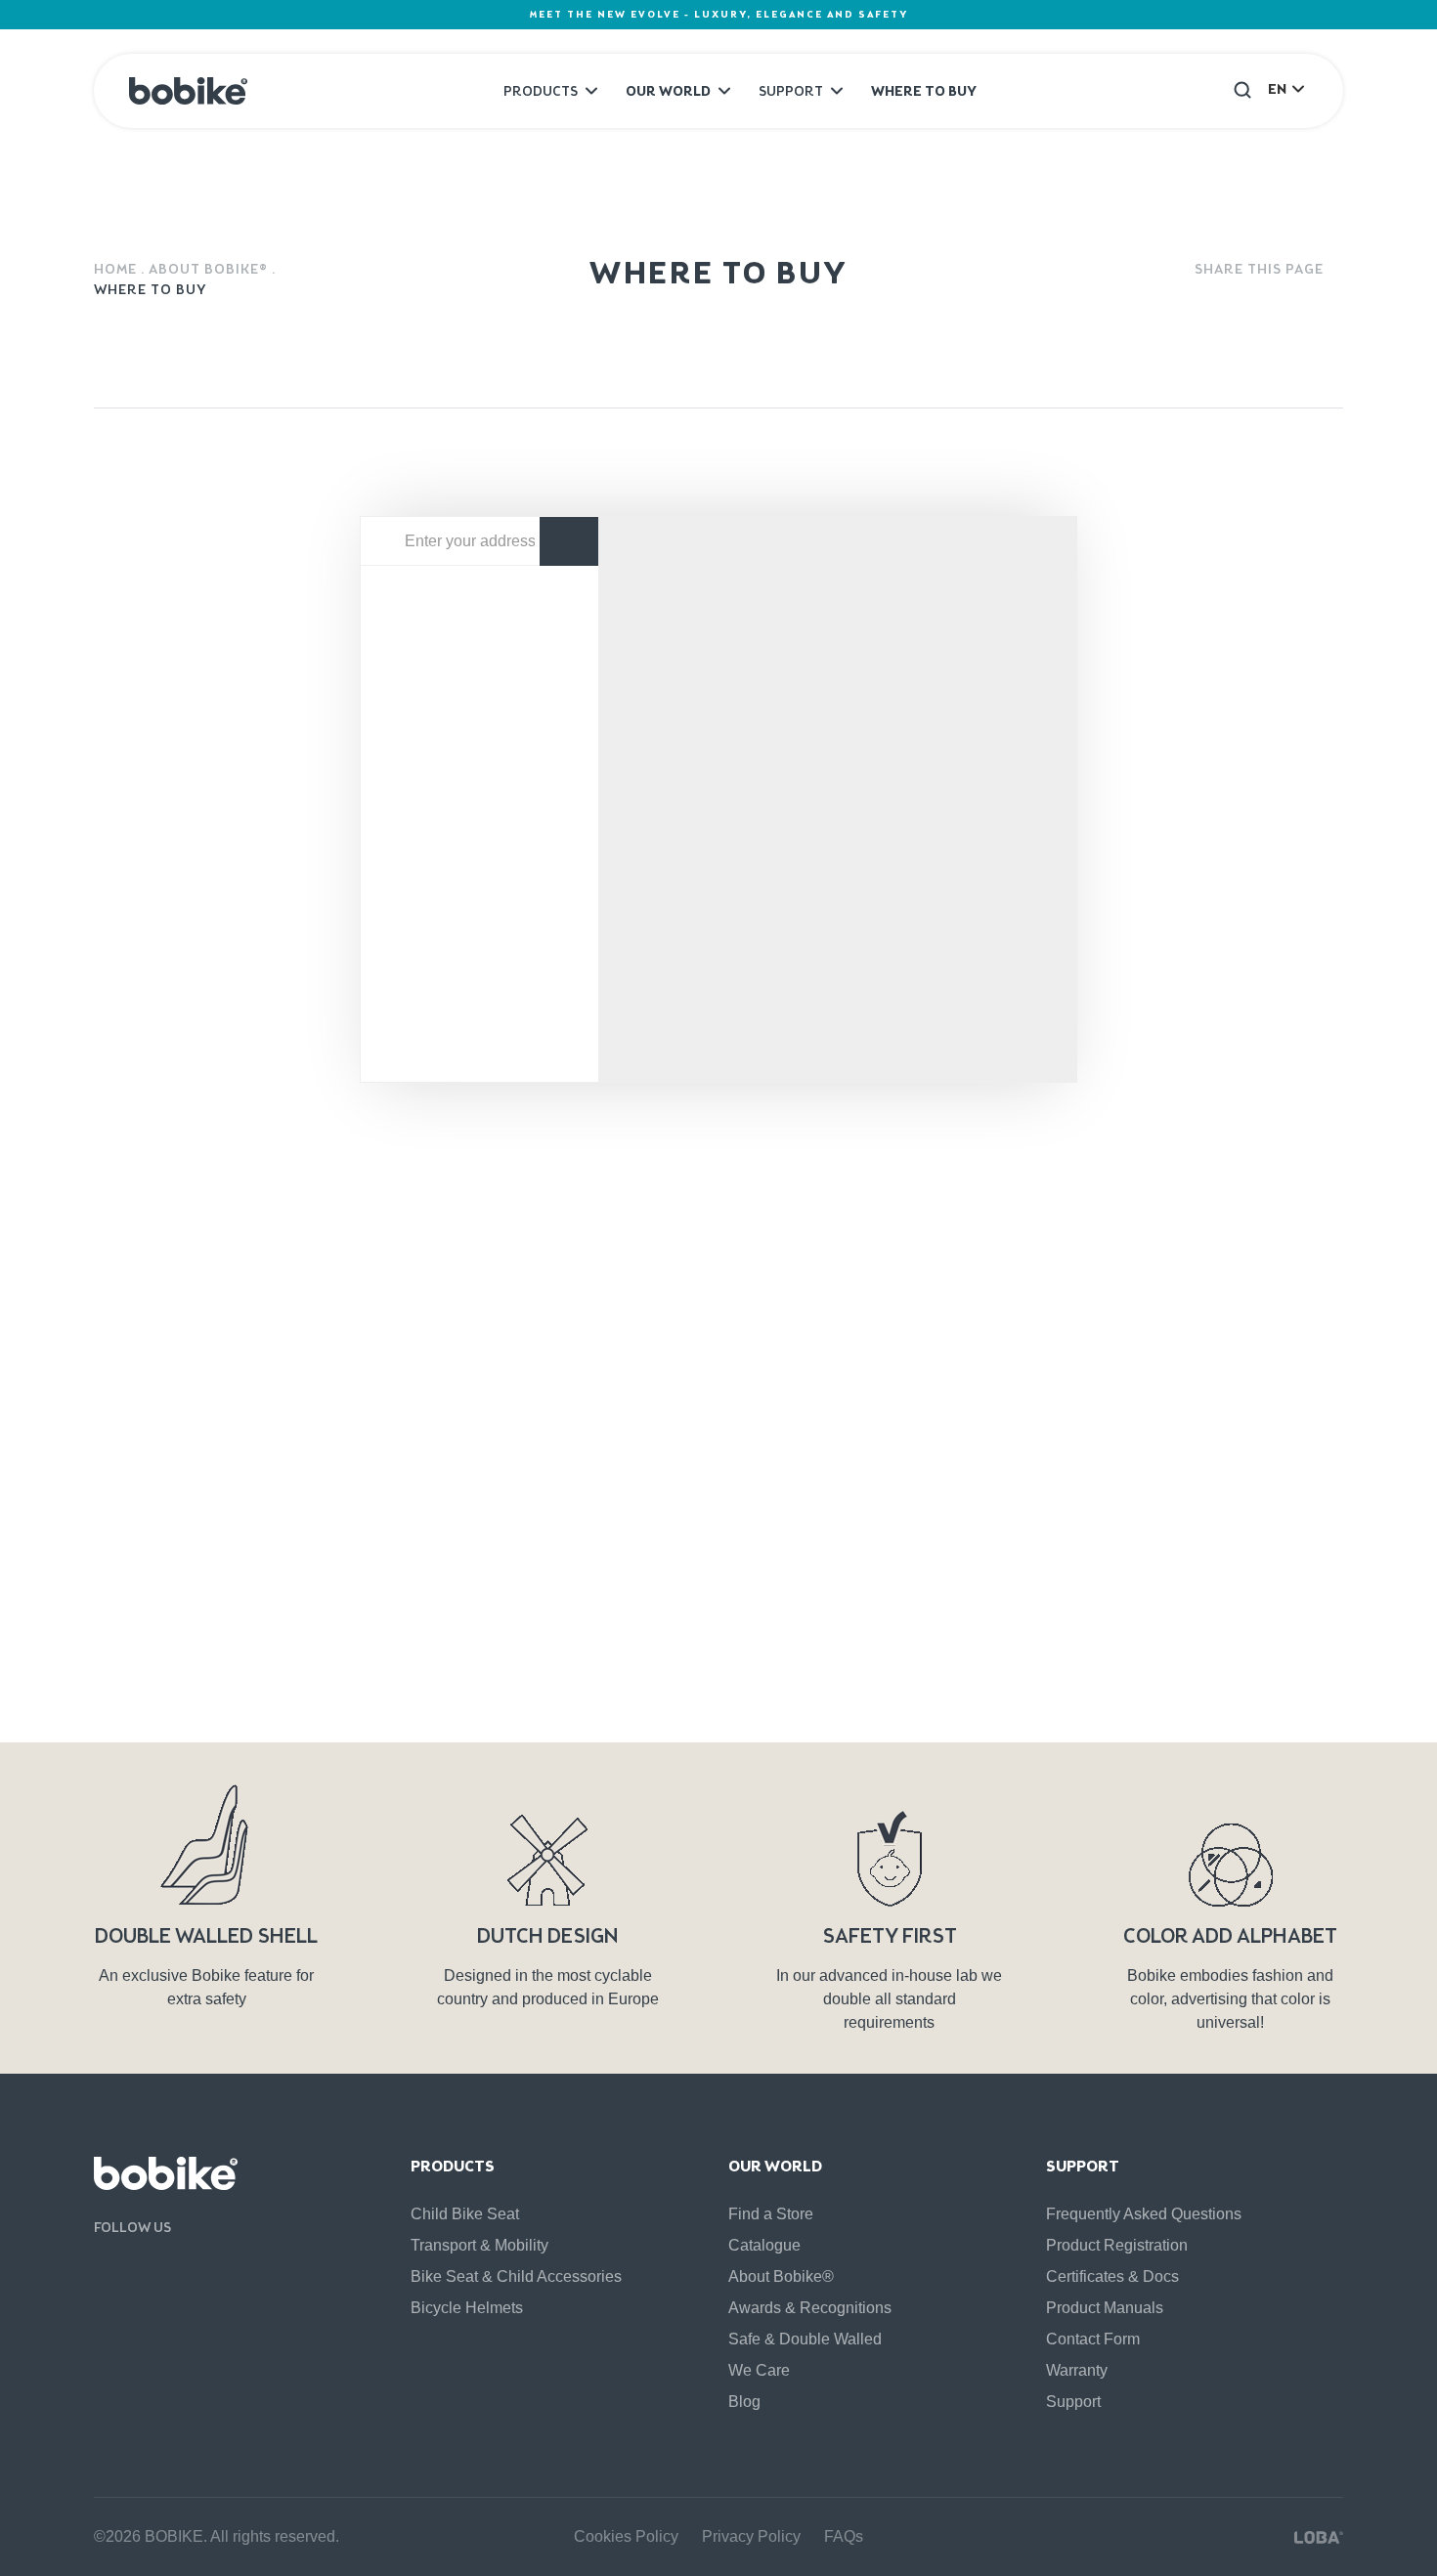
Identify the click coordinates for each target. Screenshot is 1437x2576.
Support (791, 91)
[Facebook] (103, 2269)
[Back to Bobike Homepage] (188, 91)
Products (541, 91)
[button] (1242, 89)
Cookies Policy (626, 2536)
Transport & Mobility (479, 2245)
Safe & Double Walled (805, 2339)
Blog (744, 2402)
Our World (668, 91)
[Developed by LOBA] (1319, 2537)
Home (115, 269)
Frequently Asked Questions (1144, 2214)
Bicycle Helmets (467, 2308)
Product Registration (1117, 2245)
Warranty (1077, 2370)
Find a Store (771, 2214)
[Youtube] (137, 2269)
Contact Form (1093, 2339)
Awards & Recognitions (810, 2308)
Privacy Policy (360, 1708)
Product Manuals (1105, 2308)
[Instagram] (172, 2269)
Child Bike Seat (465, 2214)
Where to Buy (924, 91)
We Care (759, 2370)
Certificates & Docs (1112, 2276)
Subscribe (1218, 1575)
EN (1277, 89)
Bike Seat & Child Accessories (516, 2276)
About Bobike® (208, 269)
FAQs (844, 2536)
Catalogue (764, 2245)
